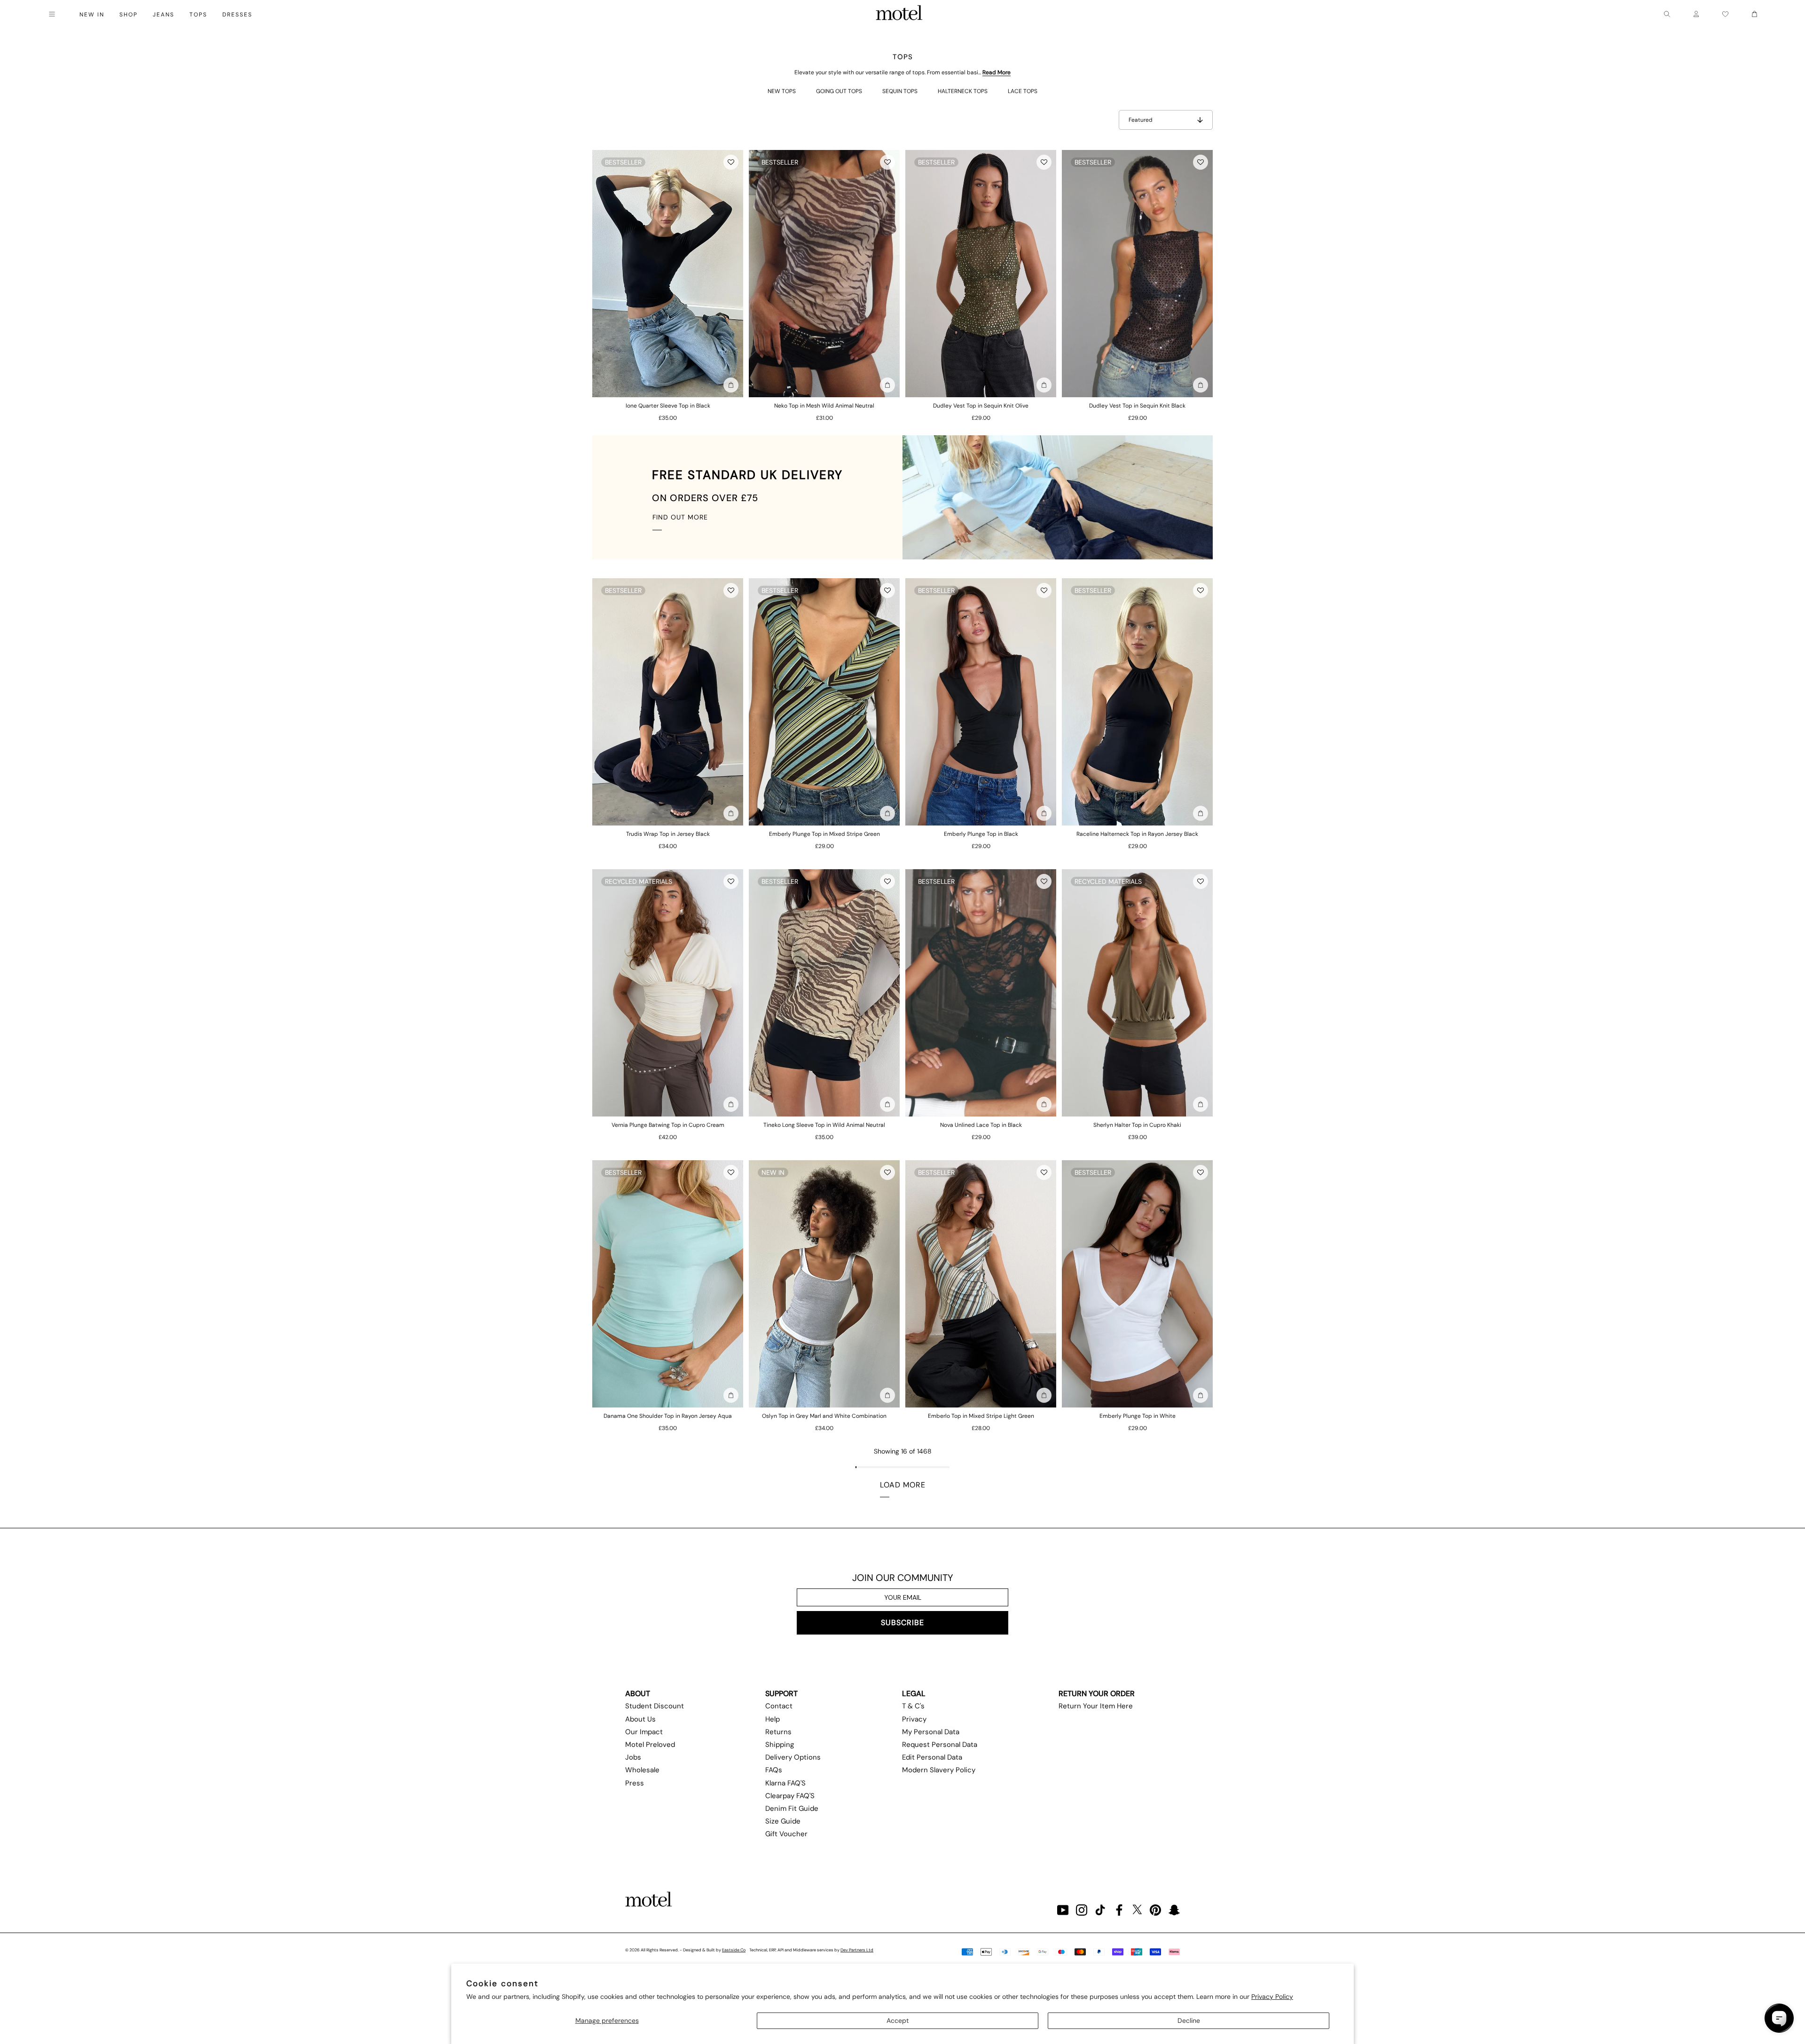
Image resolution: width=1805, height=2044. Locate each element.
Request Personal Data (940, 1745)
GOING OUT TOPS (839, 91)
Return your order (1097, 1694)
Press (635, 1783)
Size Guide (783, 1821)
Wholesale (642, 1770)
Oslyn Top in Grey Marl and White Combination (824, 1416)
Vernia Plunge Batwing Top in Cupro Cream (668, 1125)
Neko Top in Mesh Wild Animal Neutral (824, 406)
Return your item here (1096, 1706)
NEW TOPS (782, 91)
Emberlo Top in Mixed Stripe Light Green (981, 1416)
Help (773, 1719)
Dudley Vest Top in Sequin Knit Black (1137, 406)
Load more (903, 1485)
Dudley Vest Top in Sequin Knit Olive (981, 406)
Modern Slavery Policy (939, 1770)
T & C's (913, 1706)
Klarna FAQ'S (785, 1783)
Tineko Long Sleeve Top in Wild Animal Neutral (824, 1125)
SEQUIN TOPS (900, 91)
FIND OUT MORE (680, 517)
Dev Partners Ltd (857, 1950)
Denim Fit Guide (792, 1808)
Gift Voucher (786, 1834)
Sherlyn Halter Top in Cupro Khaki (1137, 1125)
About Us (640, 1719)
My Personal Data (931, 1732)
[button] (731, 162)
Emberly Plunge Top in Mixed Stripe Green (824, 834)
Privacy (914, 1719)
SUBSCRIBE (902, 1623)
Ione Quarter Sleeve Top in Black (668, 406)
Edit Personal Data (932, 1757)
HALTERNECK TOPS (963, 91)
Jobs (633, 1757)
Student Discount (655, 1706)
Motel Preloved (650, 1745)
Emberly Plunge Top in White (1138, 1416)
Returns (778, 1732)
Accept (898, 2020)
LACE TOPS (1023, 91)
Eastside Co (734, 1950)
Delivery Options (793, 1757)
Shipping (780, 1745)
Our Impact (644, 1732)
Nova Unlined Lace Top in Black (981, 1125)
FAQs (774, 1770)
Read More (997, 72)
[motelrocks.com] (899, 14)
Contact (779, 1706)
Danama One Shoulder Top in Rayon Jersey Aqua (668, 1416)
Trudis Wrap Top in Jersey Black (668, 834)
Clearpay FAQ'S (790, 1796)
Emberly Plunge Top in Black (981, 834)
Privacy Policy (1272, 1997)
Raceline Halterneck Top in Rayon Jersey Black (1137, 834)
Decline (1189, 2020)
